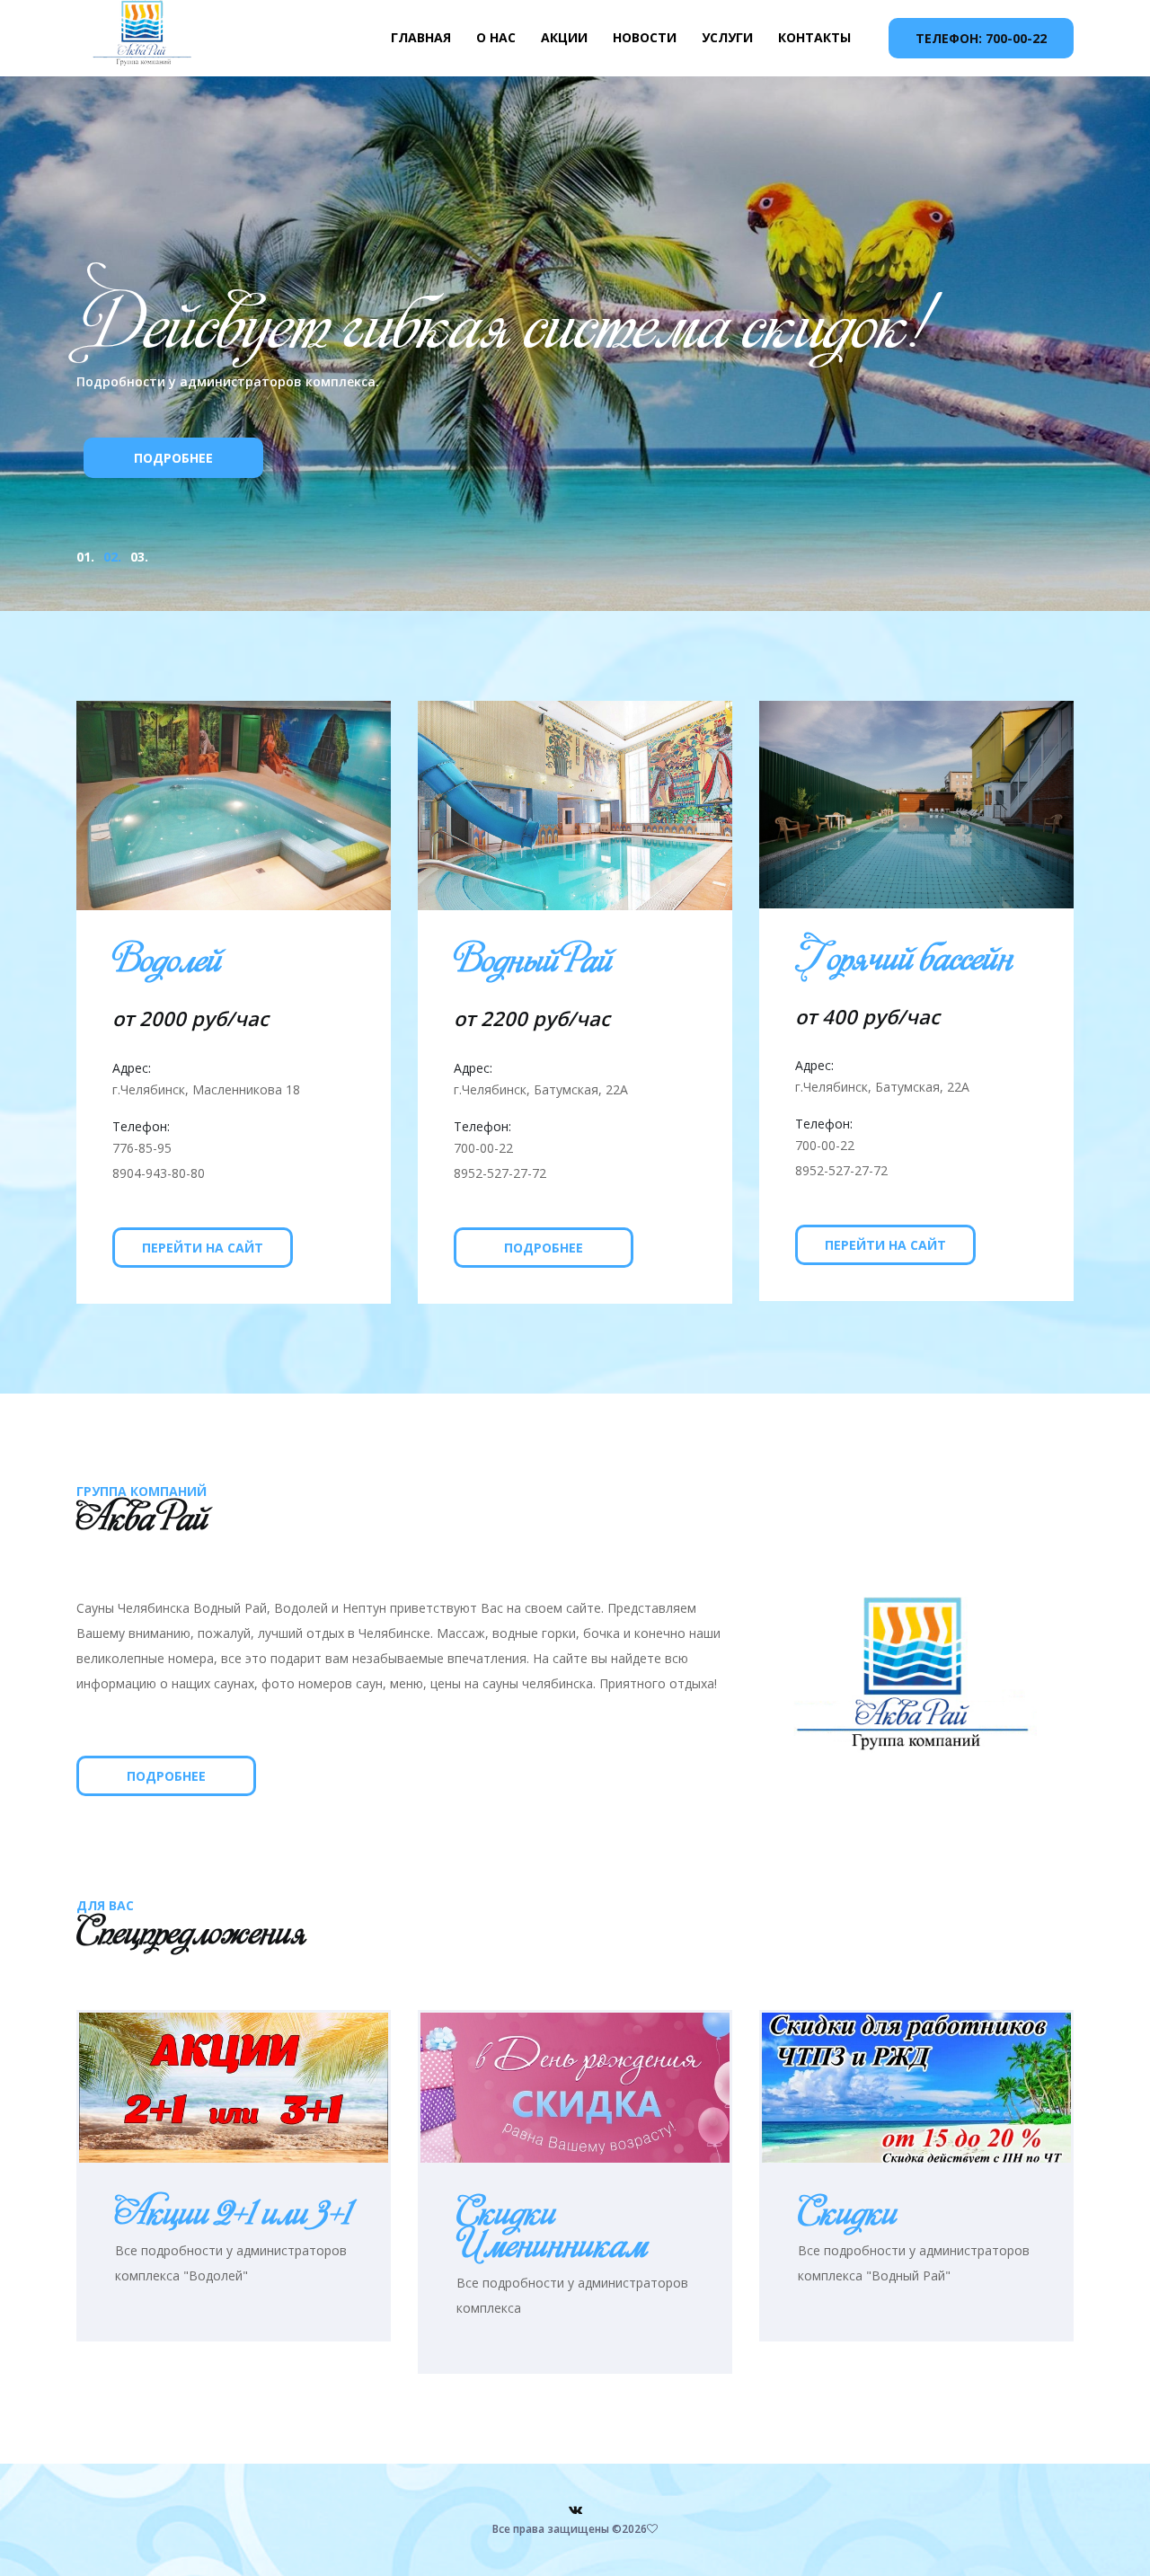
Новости (645, 37)
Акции (564, 37)
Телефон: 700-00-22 (981, 38)
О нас (496, 37)
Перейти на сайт (203, 1248)
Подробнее (305, 499)
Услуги (727, 37)
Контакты (814, 37)
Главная (421, 37)
